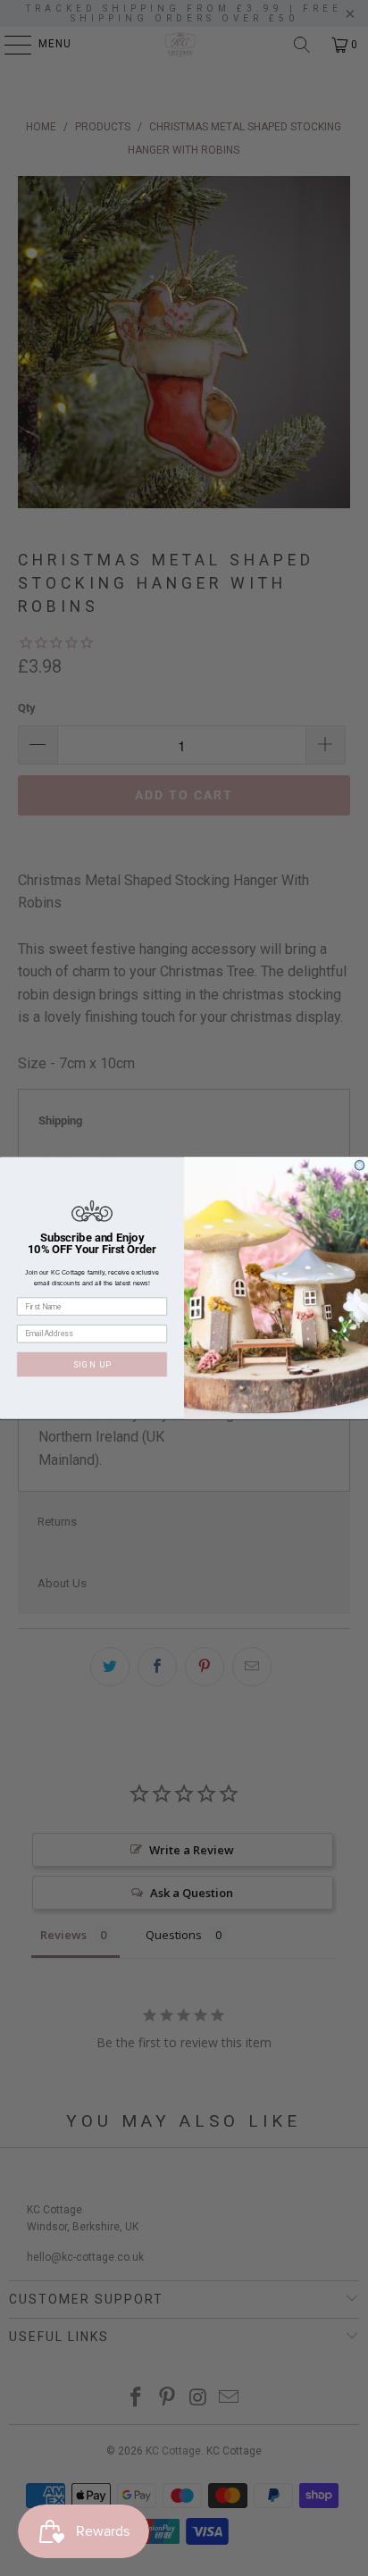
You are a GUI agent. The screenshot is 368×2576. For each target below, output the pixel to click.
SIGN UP (92, 1364)
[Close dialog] (360, 1165)
